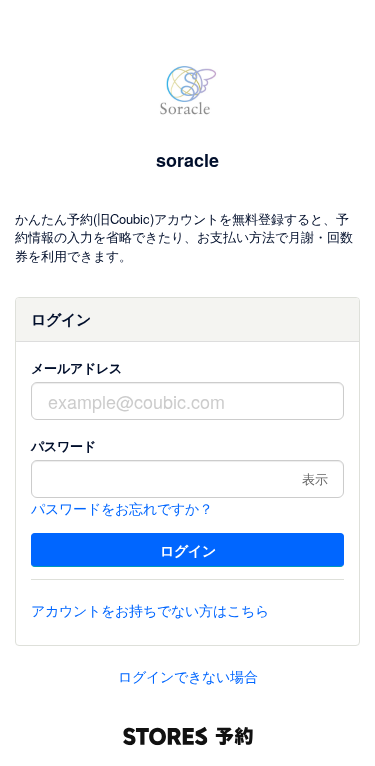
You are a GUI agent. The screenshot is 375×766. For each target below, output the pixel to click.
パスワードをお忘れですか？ (122, 508)
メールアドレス (76, 367)
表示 (315, 478)
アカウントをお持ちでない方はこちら (150, 610)
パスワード (63, 445)
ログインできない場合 (188, 676)
